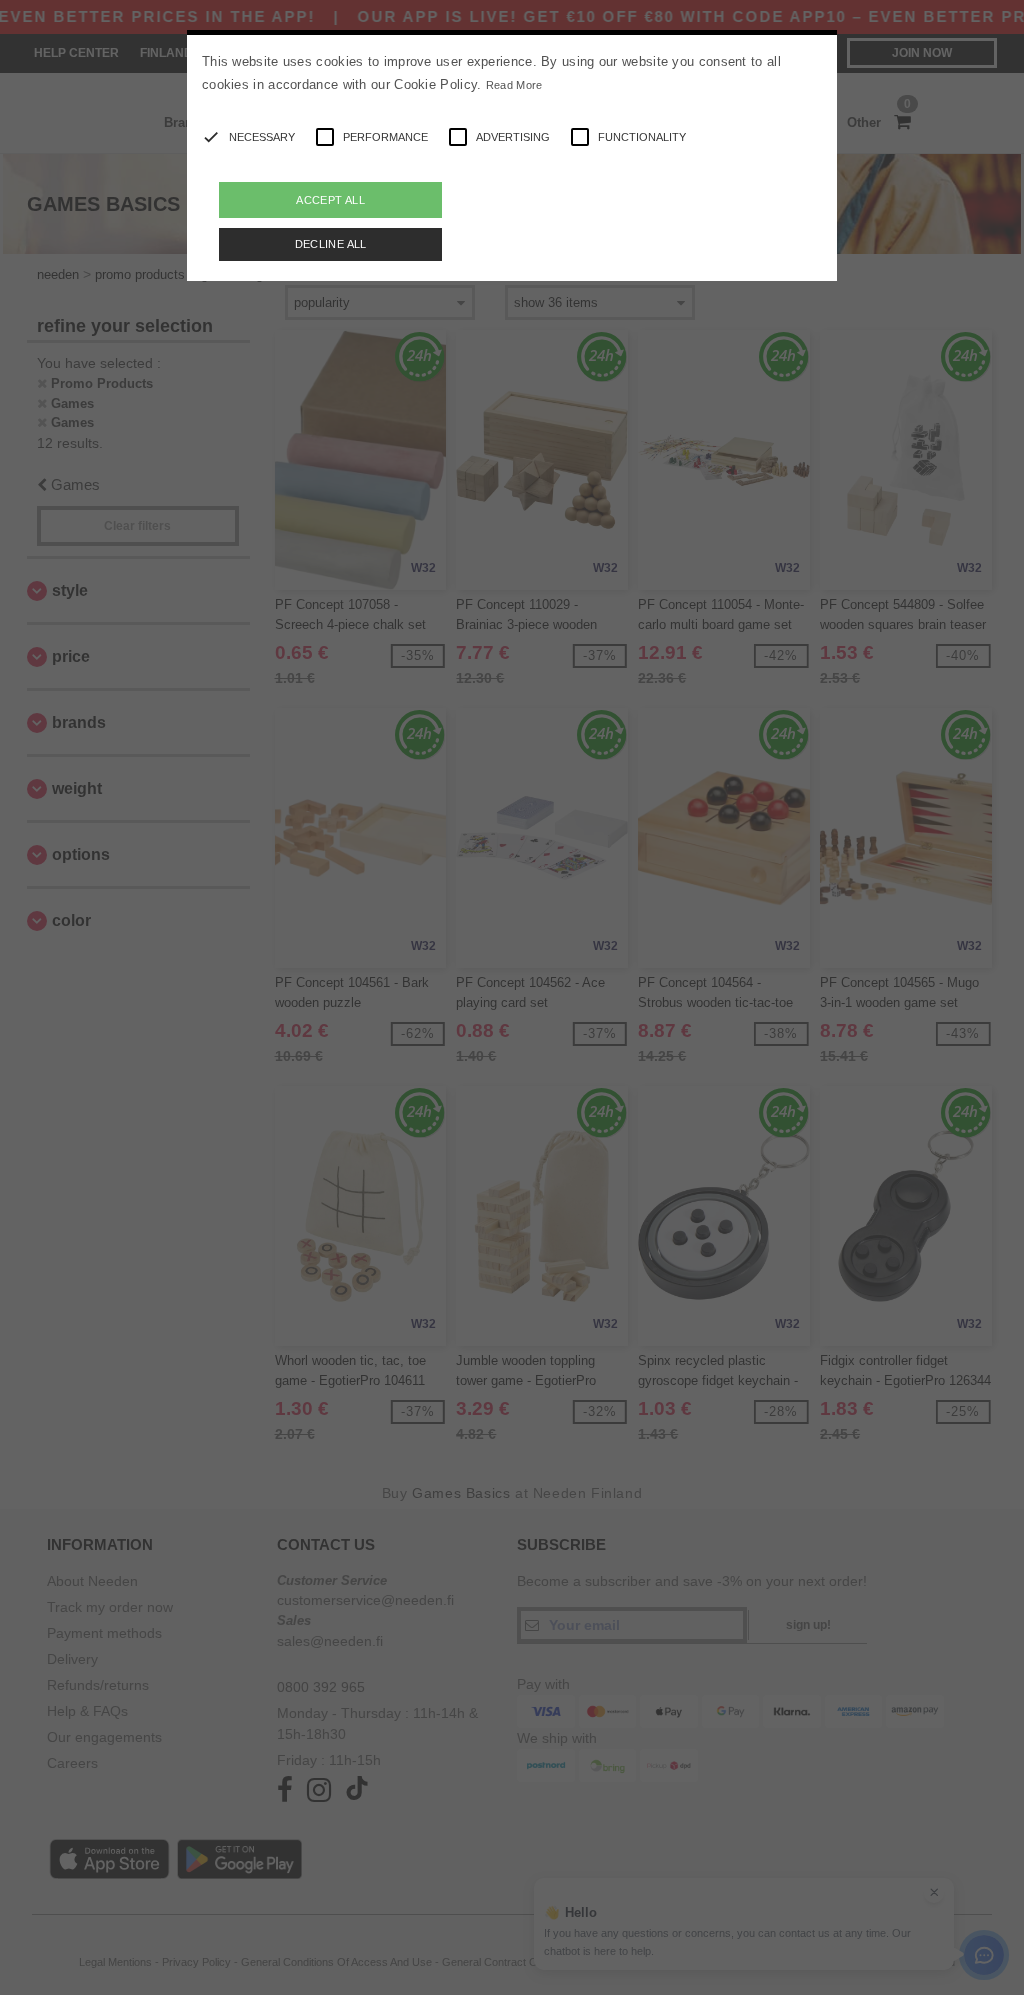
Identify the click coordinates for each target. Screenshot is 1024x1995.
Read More (514, 85)
